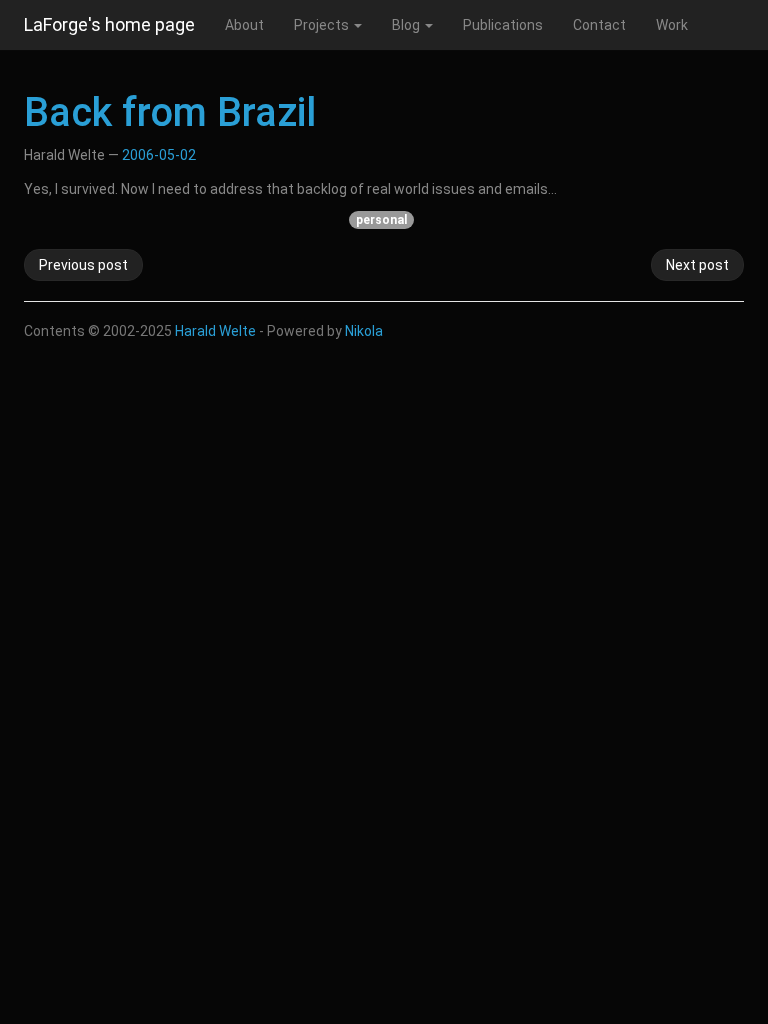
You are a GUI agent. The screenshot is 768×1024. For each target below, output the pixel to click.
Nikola (364, 331)
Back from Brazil (170, 112)
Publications (503, 25)
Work (672, 25)
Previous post (83, 265)
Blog (407, 25)
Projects (323, 25)
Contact (599, 25)
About (244, 25)
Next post (697, 265)
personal (381, 220)
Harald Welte (215, 331)
